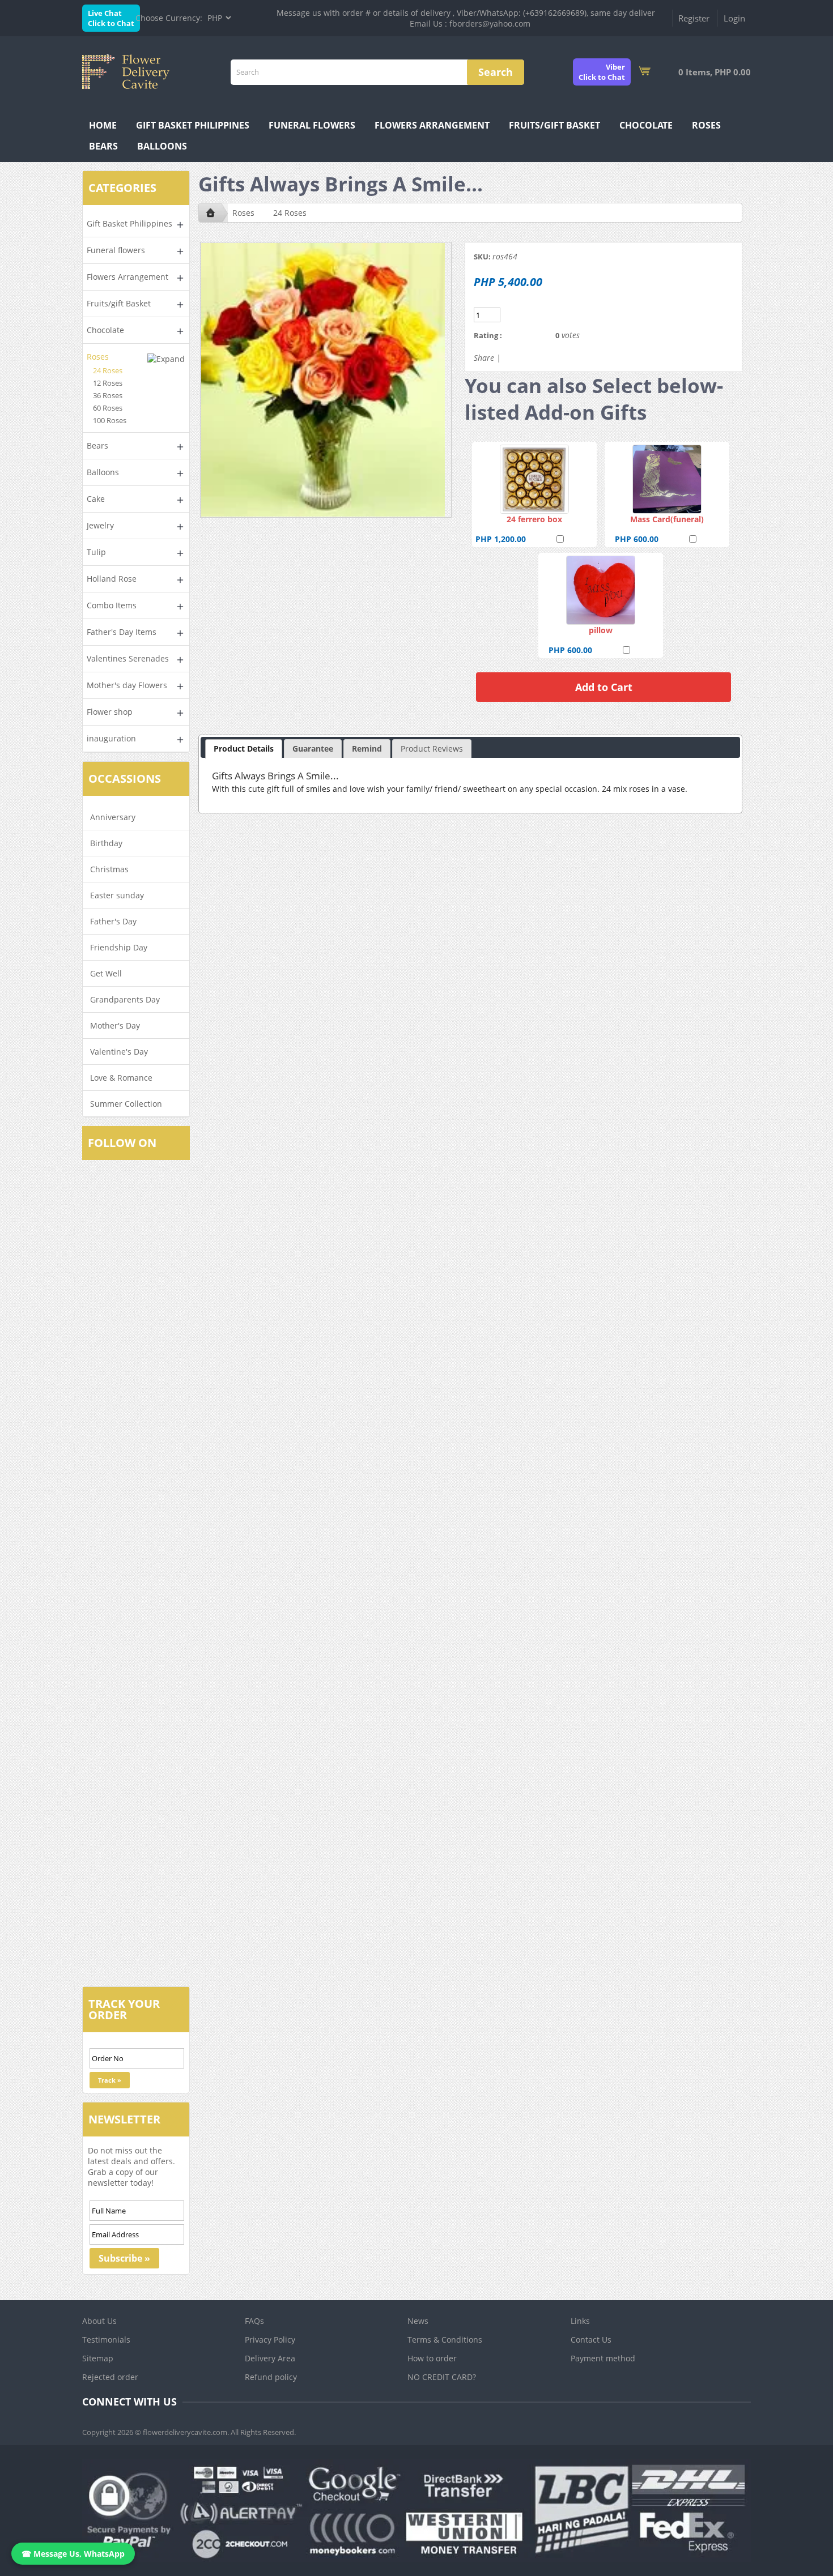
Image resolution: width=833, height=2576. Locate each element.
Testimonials (106, 2340)
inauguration (111, 738)
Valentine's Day (119, 1052)
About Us (99, 2321)
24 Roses (108, 370)
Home (103, 125)
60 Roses (108, 408)
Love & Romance (121, 1078)
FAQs (254, 2321)
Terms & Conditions (445, 2340)
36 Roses (108, 395)
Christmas (109, 869)
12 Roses (108, 383)
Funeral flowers (312, 125)
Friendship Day (119, 947)
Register (694, 18)
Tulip (96, 552)
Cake (96, 499)
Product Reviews (432, 749)
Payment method (603, 2358)
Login (734, 18)
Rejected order (110, 2377)
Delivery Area (270, 2358)
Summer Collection (126, 1104)
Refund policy (271, 2377)
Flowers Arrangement (432, 125)
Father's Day (113, 921)
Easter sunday (117, 895)
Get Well (106, 973)
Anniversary (113, 817)
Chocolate (646, 125)
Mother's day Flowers (127, 685)
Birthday (106, 843)
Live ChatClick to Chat (111, 18)
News (418, 2321)
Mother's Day (115, 1025)
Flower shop (110, 712)
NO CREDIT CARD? (442, 2377)
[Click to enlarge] (534, 479)
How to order (432, 2358)
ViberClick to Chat (602, 72)
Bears (103, 146)
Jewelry (100, 525)
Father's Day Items (122, 632)
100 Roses (110, 420)
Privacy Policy (270, 2340)
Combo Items (112, 605)
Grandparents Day (125, 999)
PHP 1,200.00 (501, 539)
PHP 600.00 (637, 539)
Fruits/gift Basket (554, 125)
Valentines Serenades (128, 658)
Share (484, 358)
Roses (706, 125)
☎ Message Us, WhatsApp (73, 2554)
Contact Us (591, 2340)
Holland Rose (112, 579)
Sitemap (98, 2358)
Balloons (162, 146)
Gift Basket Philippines (193, 125)
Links (580, 2321)
